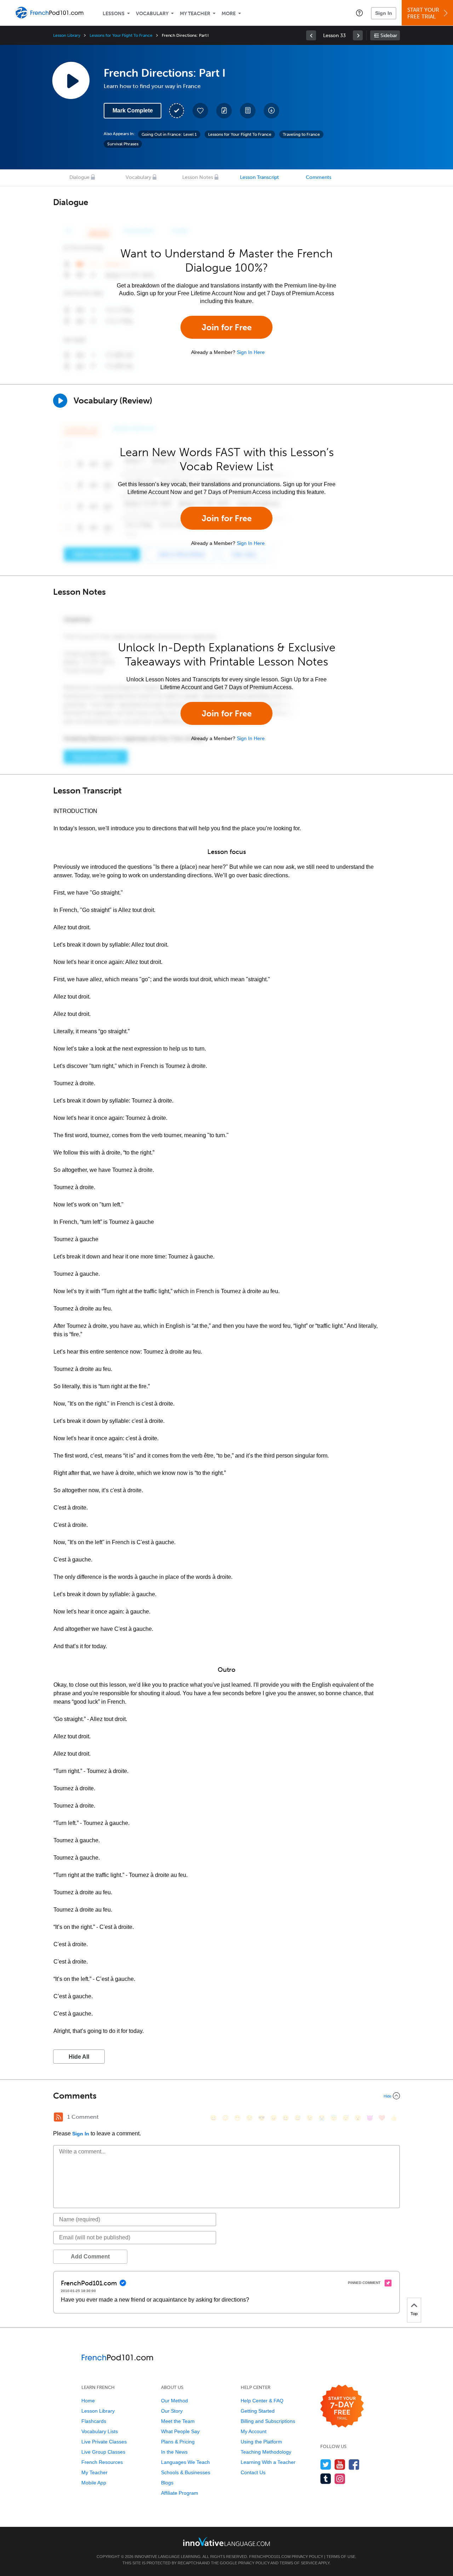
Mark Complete (133, 111)
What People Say (180, 2431)
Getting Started (258, 2411)
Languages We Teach (185, 2462)
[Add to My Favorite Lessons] (200, 111)
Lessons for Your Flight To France (121, 35)
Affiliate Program (180, 2493)
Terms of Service (299, 2563)
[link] (311, 35)
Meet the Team (178, 2421)
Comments (319, 177)
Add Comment (90, 2257)
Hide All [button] (79, 2057)
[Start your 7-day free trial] (342, 2406)
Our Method (174, 2401)
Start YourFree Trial (423, 13)
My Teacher (195, 14)
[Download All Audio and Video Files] (271, 111)
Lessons (114, 14)
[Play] (60, 401)
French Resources (102, 2462)
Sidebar (389, 36)
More (229, 14)
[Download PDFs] (248, 111)
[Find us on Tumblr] (326, 2479)
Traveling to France (301, 134)
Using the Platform (261, 2442)
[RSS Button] (58, 2117)
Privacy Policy (307, 2557)
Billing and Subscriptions (268, 2421)
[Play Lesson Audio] (71, 80)
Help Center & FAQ (262, 2401)
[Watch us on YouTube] (340, 2464)
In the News (174, 2452)
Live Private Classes (104, 2442)
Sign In (384, 13)
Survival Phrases (123, 144)
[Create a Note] (224, 111)
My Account (254, 2431)
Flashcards (94, 2421)
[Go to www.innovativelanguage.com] (226, 2542)
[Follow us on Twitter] (326, 2464)
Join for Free (227, 327)
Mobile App (94, 2483)
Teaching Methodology (266, 2452)
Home (88, 2401)
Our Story (172, 2411)
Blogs (167, 2483)
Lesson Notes (198, 177)
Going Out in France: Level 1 (169, 134)
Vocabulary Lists (100, 2431)
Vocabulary (152, 14)
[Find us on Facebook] (354, 2464)
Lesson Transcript (259, 177)
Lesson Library (67, 35)
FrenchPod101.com (270, 2557)
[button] (359, 13)
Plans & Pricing (178, 2442)
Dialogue (79, 177)
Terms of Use (341, 2557)
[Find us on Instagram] (340, 2479)
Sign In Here (251, 352)
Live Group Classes (103, 2452)
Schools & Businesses (186, 2472)
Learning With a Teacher (268, 2462)
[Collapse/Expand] (226, 2096)
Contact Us (253, 2472)
